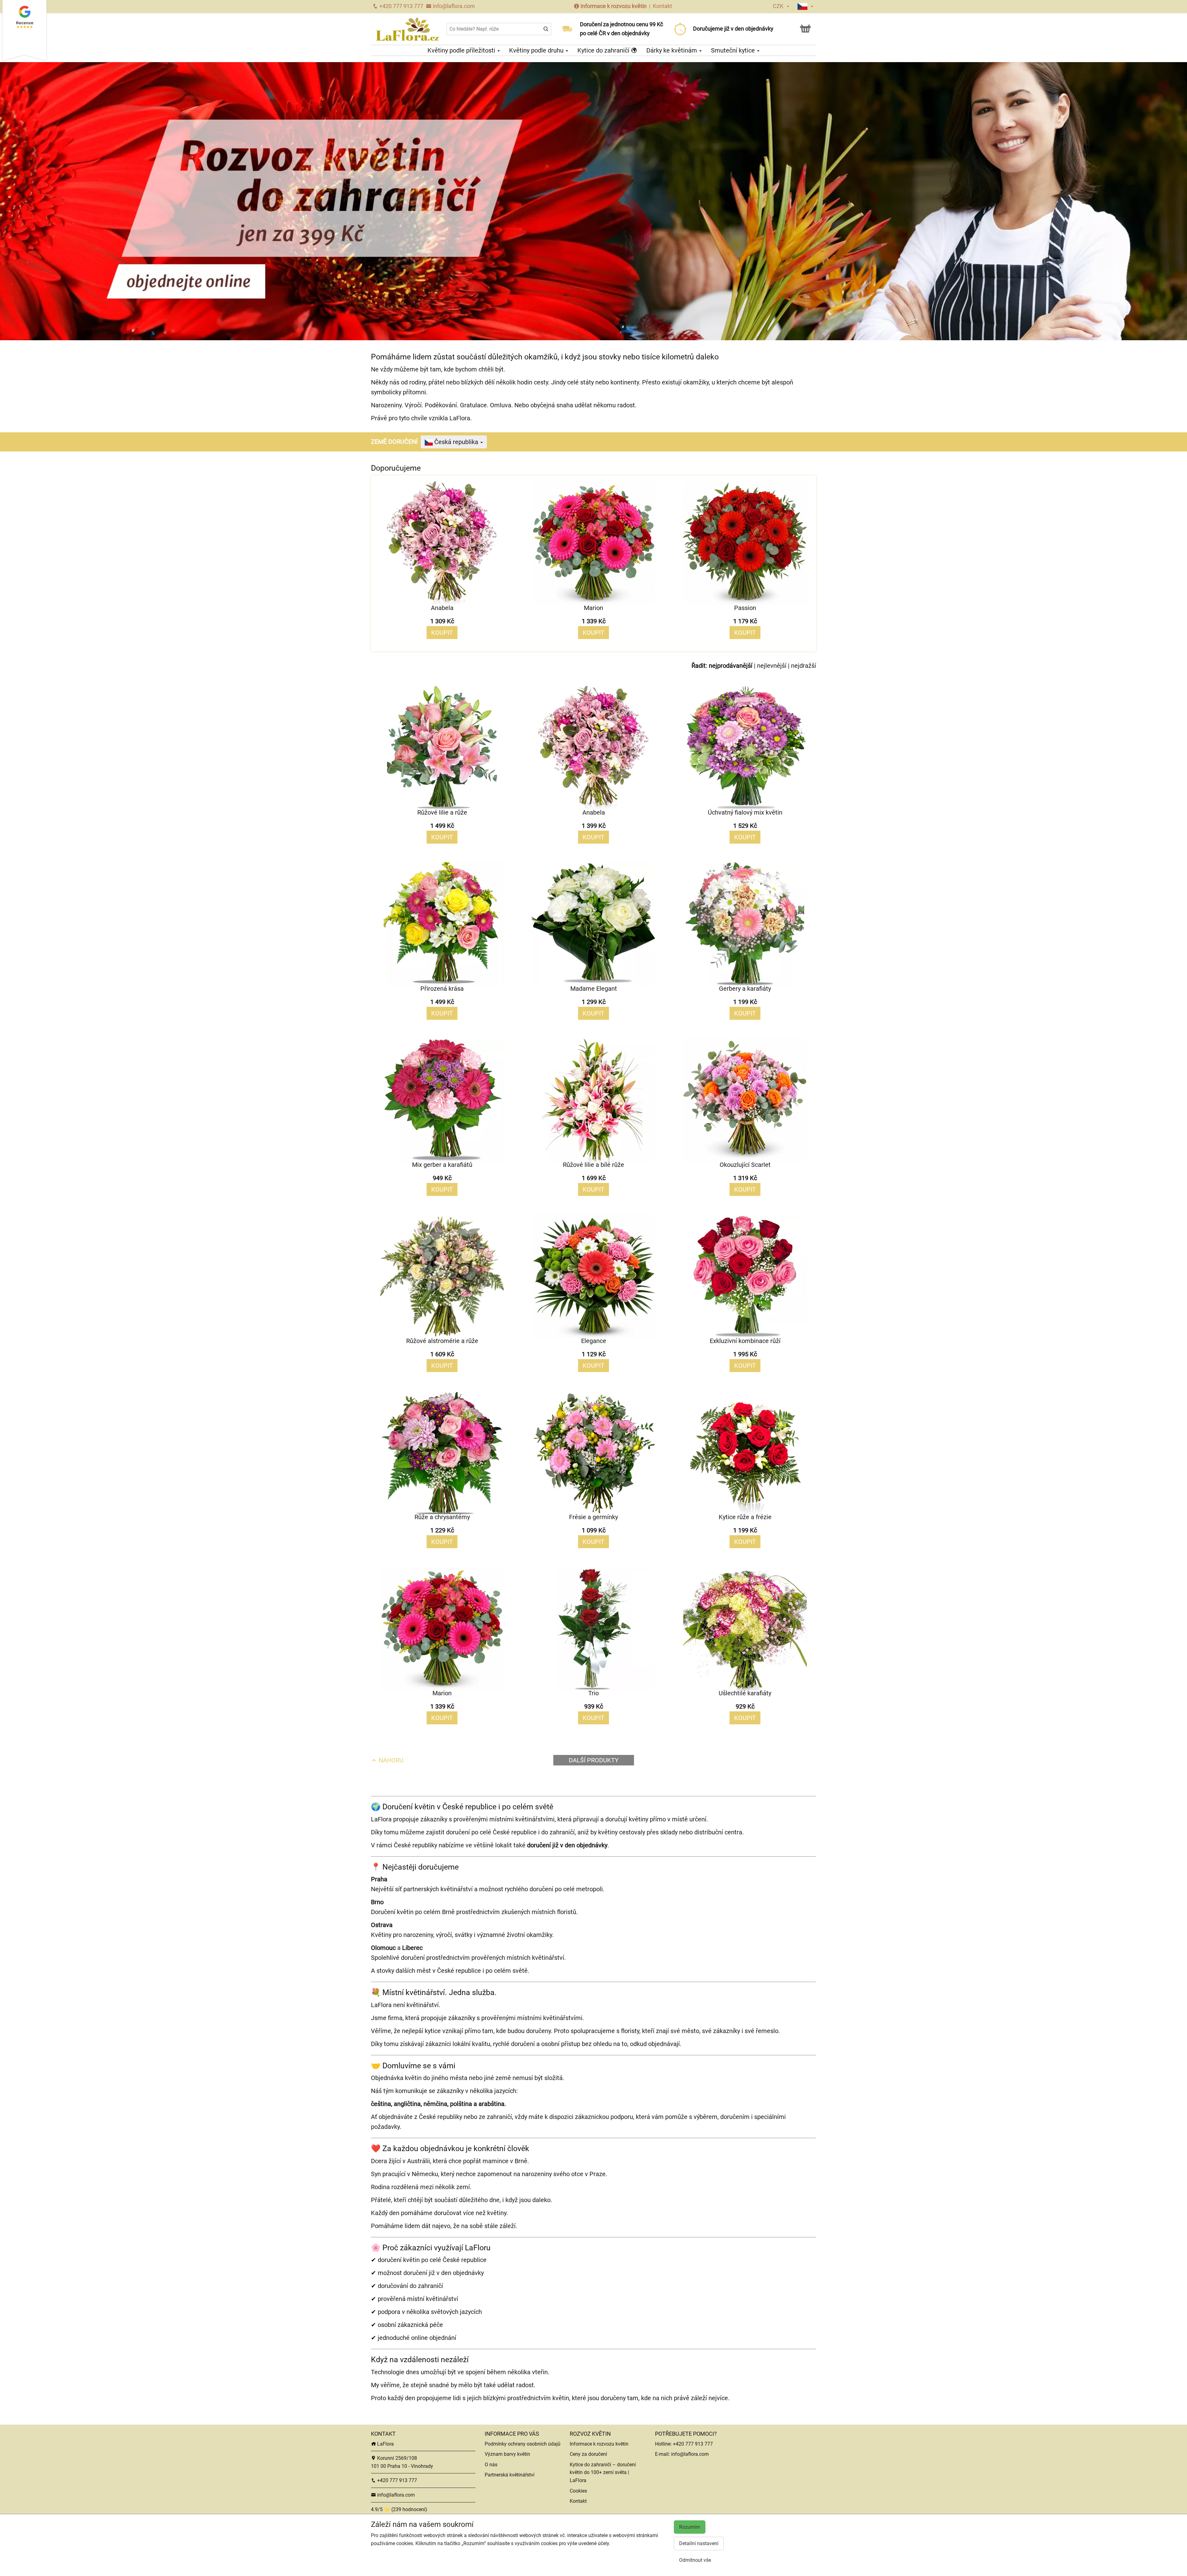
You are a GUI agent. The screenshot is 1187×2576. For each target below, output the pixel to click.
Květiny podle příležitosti (462, 50)
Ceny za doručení (588, 2454)
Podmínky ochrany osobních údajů (523, 2444)
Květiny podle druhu (537, 50)
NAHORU (390, 1760)
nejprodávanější (731, 666)
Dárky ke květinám (672, 50)
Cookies (578, 2491)
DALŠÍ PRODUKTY (594, 1760)
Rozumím (690, 2527)
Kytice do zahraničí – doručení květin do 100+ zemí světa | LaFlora (603, 2472)
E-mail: (663, 2454)
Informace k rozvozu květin (614, 6)
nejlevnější (772, 666)
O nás (491, 2465)
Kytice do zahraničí (604, 50)
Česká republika (456, 442)
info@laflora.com (453, 6)
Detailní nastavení (699, 2543)
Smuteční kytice (734, 50)
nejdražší (804, 666)
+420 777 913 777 (401, 6)
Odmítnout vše (695, 2560)
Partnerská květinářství (510, 2475)
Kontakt (662, 6)
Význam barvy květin (507, 2454)
